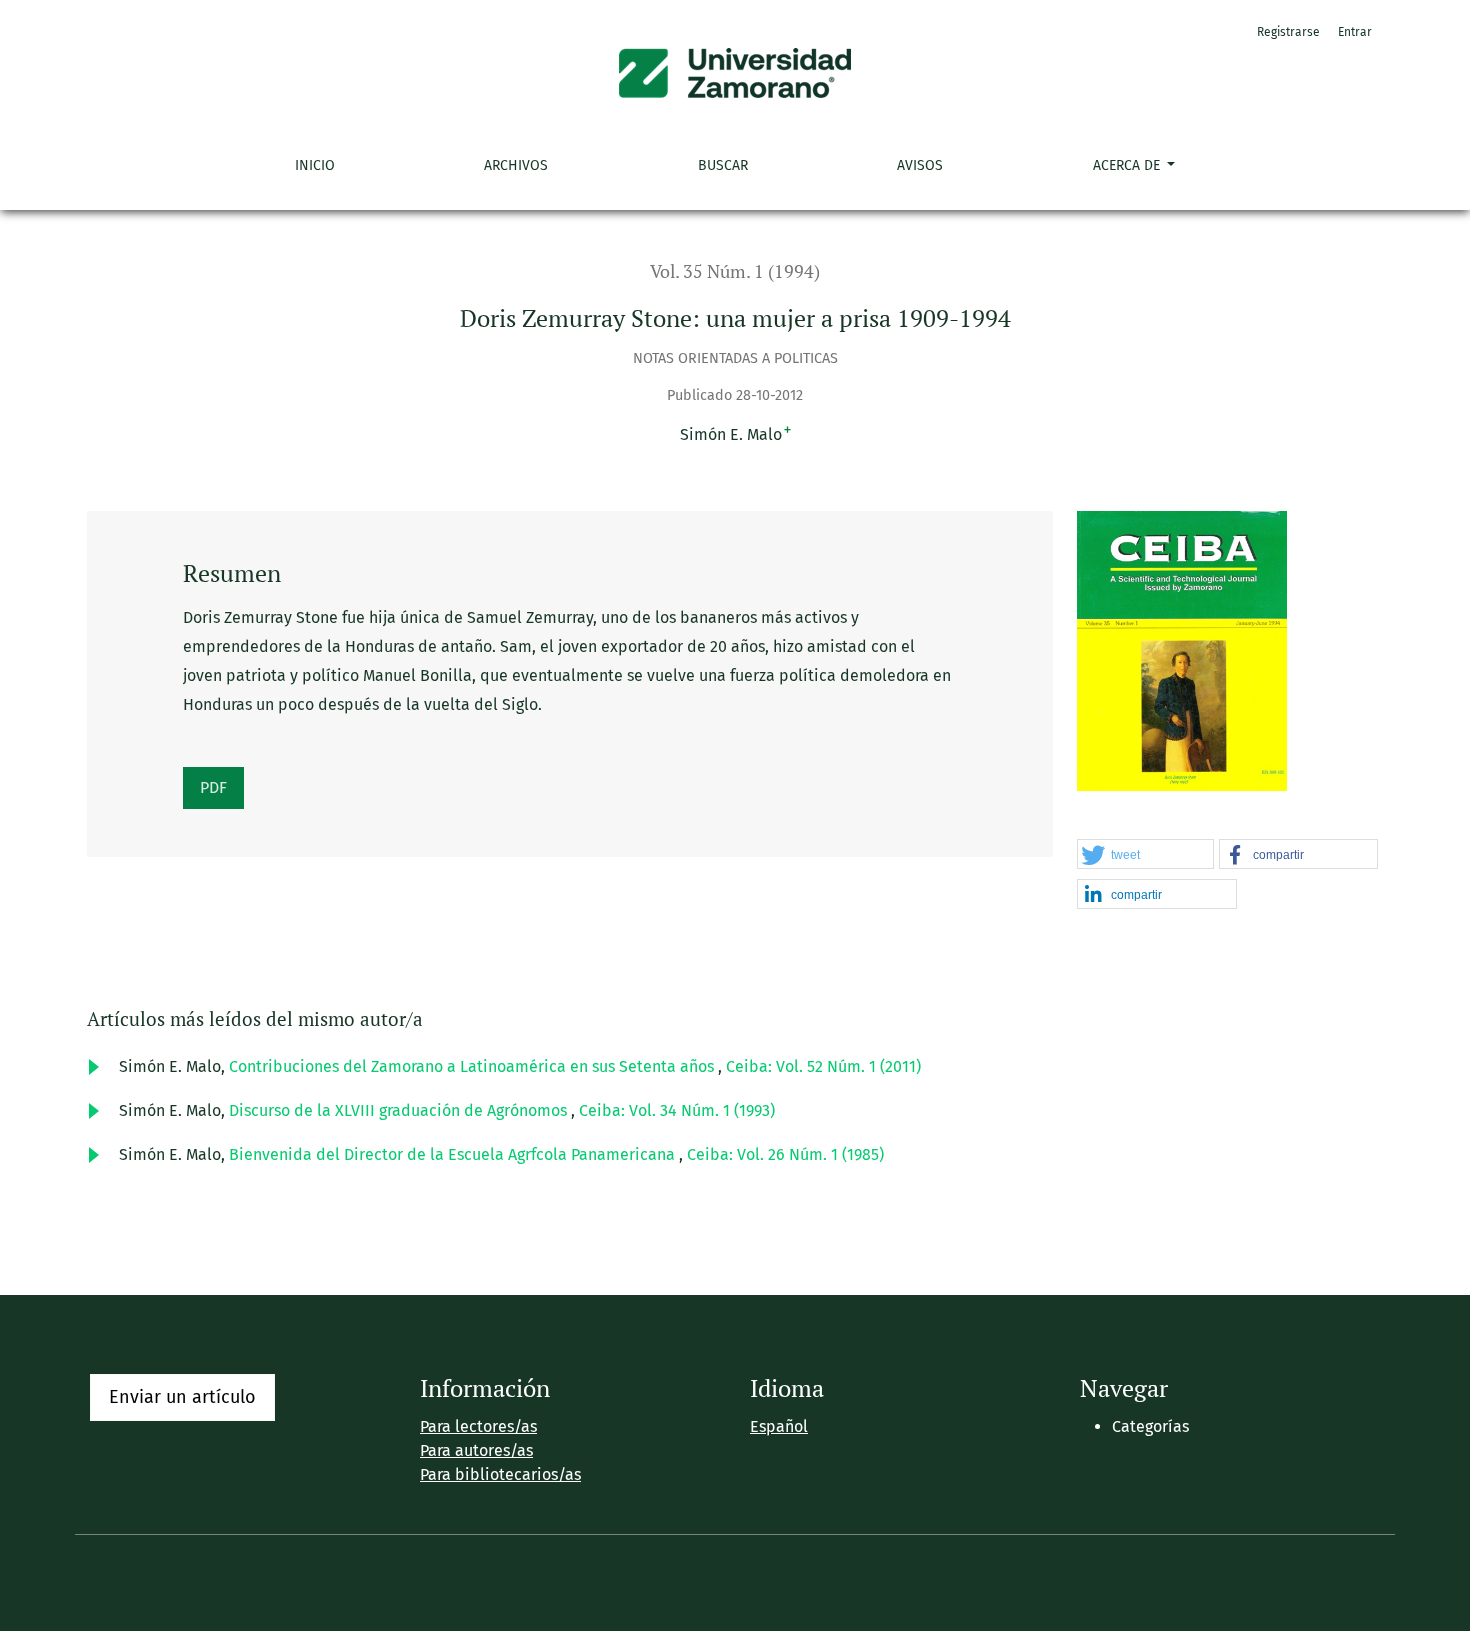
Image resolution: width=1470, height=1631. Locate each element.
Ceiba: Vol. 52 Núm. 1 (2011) (823, 1066)
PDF (213, 787)
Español (779, 1426)
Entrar (1355, 32)
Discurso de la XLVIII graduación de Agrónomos (400, 1110)
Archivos (516, 165)
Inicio (315, 165)
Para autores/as (476, 1450)
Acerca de (1128, 165)
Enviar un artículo (182, 1397)
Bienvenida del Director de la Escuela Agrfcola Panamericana (454, 1154)
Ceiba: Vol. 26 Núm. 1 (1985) (785, 1154)
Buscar (723, 165)
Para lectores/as (478, 1426)
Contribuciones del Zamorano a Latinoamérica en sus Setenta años (473, 1066)
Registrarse (1288, 32)
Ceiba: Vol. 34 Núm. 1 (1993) (677, 1110)
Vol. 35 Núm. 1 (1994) (735, 271)
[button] (1145, 855)
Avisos (920, 165)
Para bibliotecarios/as (500, 1474)
